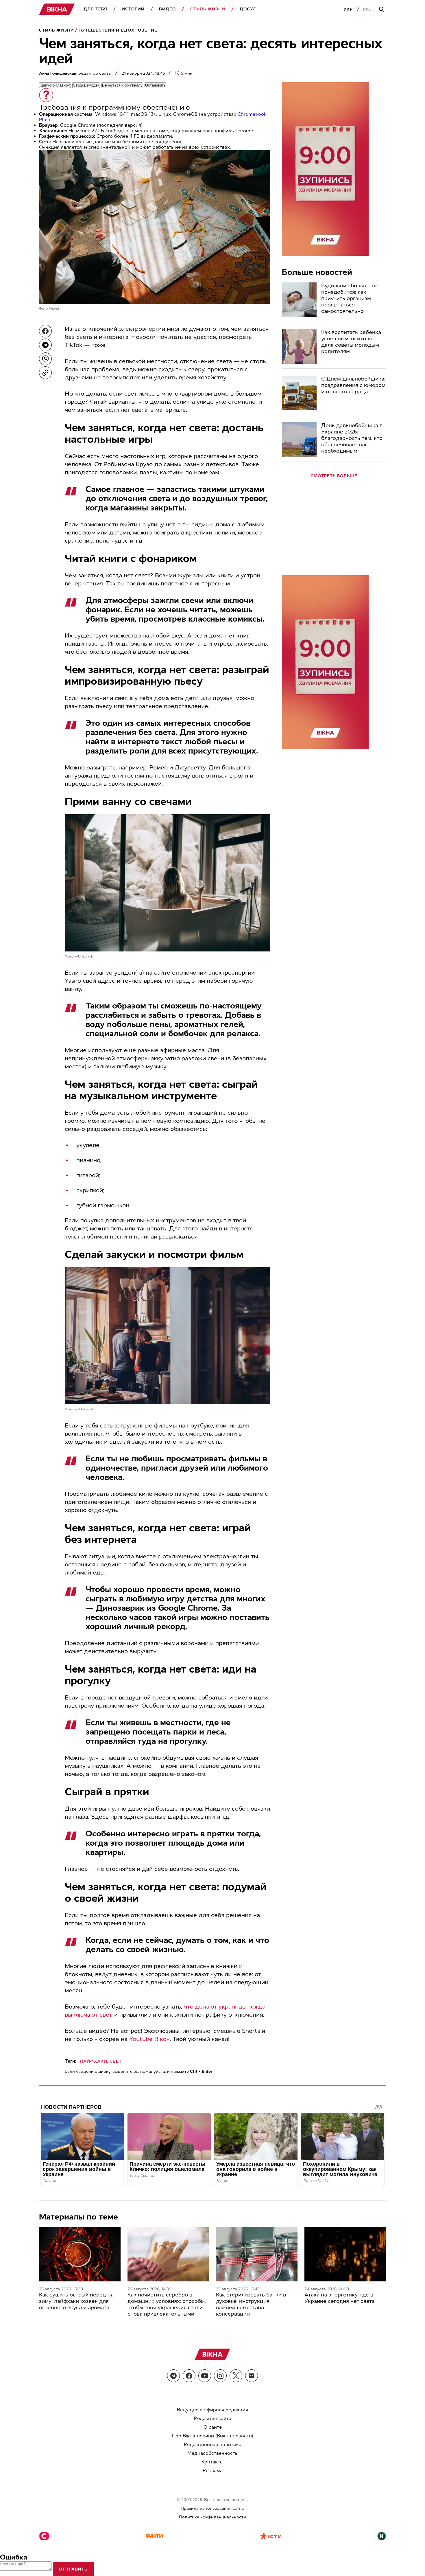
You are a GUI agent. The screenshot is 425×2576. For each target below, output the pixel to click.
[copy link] (45, 373)
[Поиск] (382, 10)
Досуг (248, 9)
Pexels (54, 308)
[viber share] (45, 359)
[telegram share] (45, 345)
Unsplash (86, 956)
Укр (348, 9)
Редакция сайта (213, 2418)
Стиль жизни (208, 9)
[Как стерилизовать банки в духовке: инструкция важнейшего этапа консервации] (257, 2254)
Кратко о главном (55, 85)
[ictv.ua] (270, 2537)
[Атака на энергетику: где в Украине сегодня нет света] (345, 2254)
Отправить (73, 2569)
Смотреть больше (334, 476)
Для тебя (95, 9)
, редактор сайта (75, 73)
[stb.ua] (44, 2537)
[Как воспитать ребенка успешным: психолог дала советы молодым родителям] (299, 346)
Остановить (155, 85)
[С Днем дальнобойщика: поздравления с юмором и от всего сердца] (299, 393)
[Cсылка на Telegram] (173, 2376)
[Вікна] (57, 9)
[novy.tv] (382, 2537)
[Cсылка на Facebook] (189, 2376)
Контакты (212, 2462)
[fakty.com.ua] (154, 2537)
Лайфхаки (94, 2061)
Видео (167, 9)
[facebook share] (45, 331)
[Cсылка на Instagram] (220, 2376)
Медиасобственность (212, 2453)
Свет (116, 2061)
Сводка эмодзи (86, 85)
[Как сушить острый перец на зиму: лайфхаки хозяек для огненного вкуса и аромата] (80, 2254)
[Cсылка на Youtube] (205, 2376)
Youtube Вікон (149, 2039)
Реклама (213, 2471)
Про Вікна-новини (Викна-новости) (213, 2436)
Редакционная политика (213, 2444)
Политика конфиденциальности (212, 2517)
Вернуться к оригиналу (122, 85)
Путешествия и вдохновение (118, 30)
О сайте (213, 2427)
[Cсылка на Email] (252, 2376)
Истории (133, 9)
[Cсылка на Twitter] (236, 2376)
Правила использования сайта (212, 2508)
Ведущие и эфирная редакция (212, 2410)
